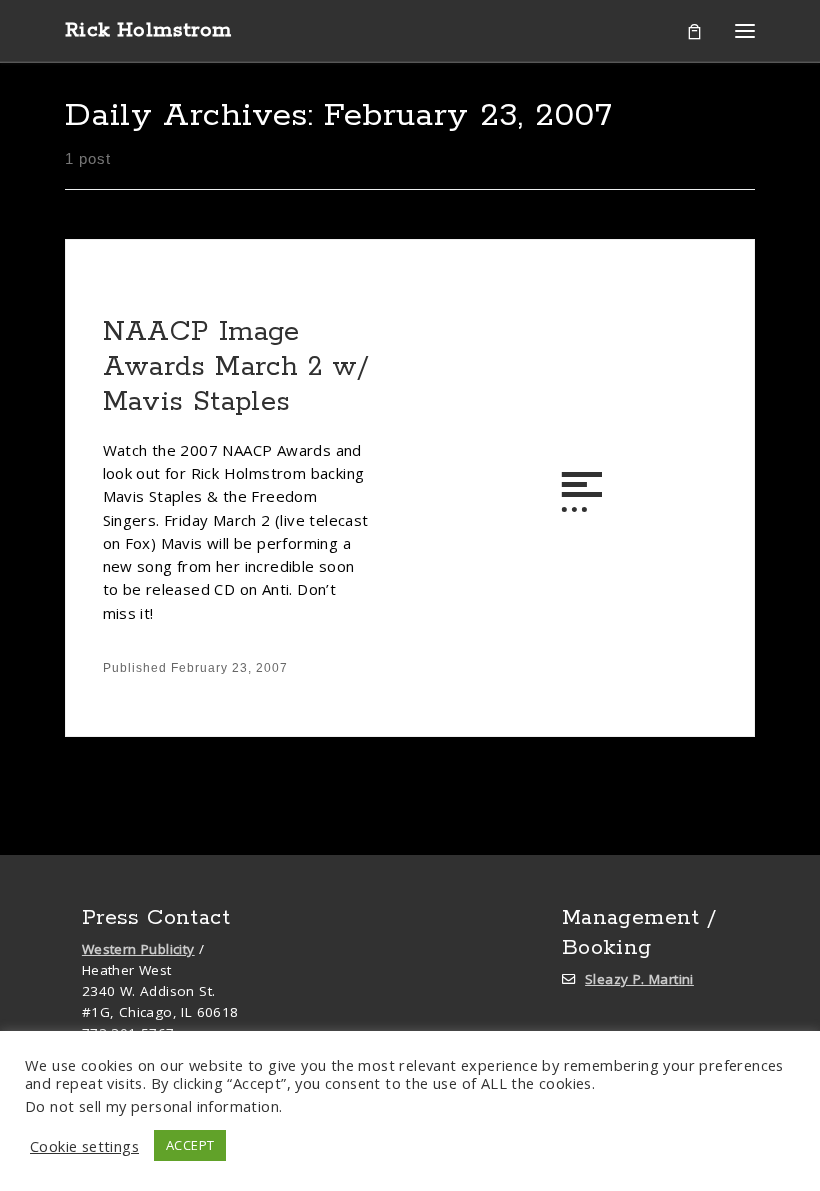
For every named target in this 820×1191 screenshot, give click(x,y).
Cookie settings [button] (84, 1146)
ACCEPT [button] (190, 1145)
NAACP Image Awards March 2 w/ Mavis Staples (236, 367)
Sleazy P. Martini (639, 979)
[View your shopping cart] (694, 30)
